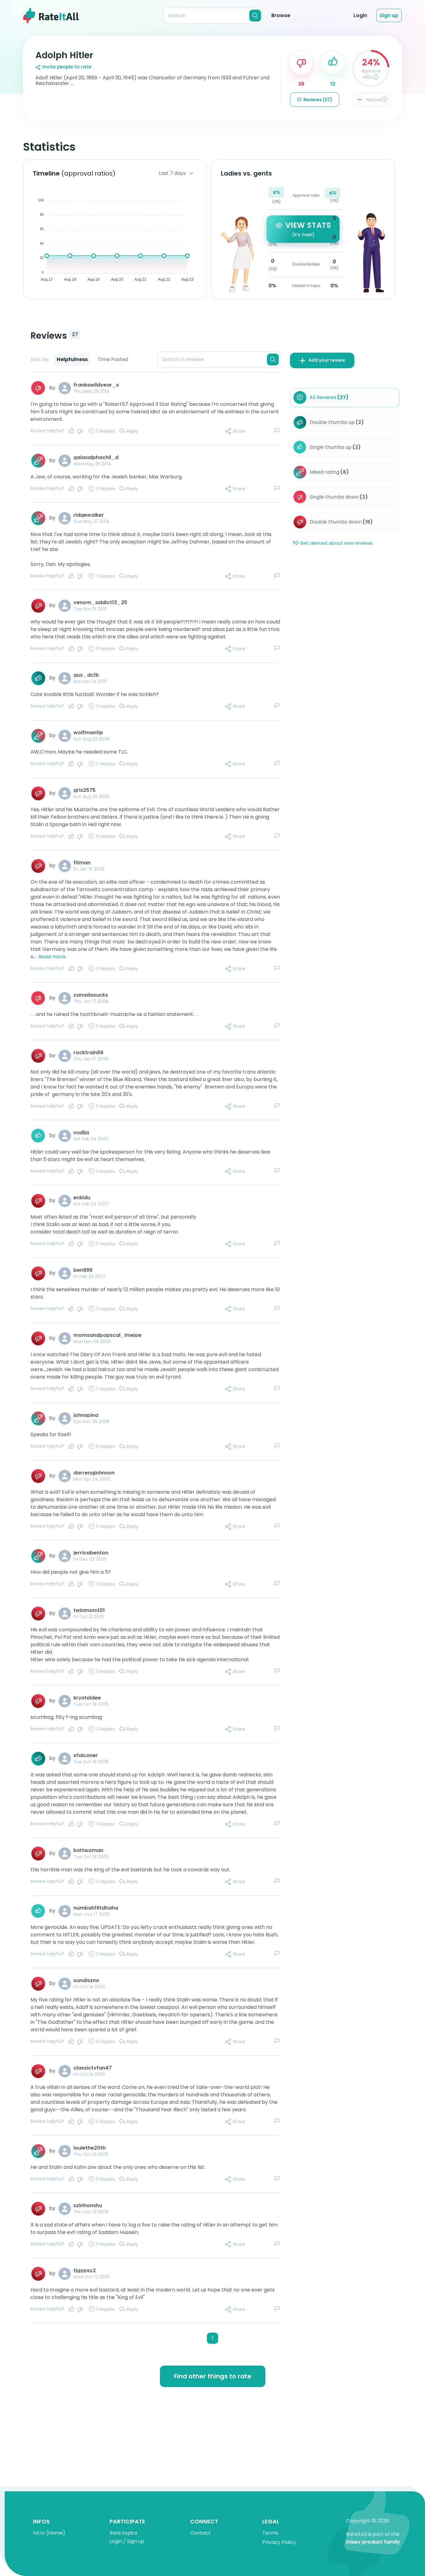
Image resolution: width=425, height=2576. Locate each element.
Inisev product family (373, 2542)
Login (360, 15)
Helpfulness (72, 359)
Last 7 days (172, 173)
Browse (281, 15)
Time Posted (113, 359)
